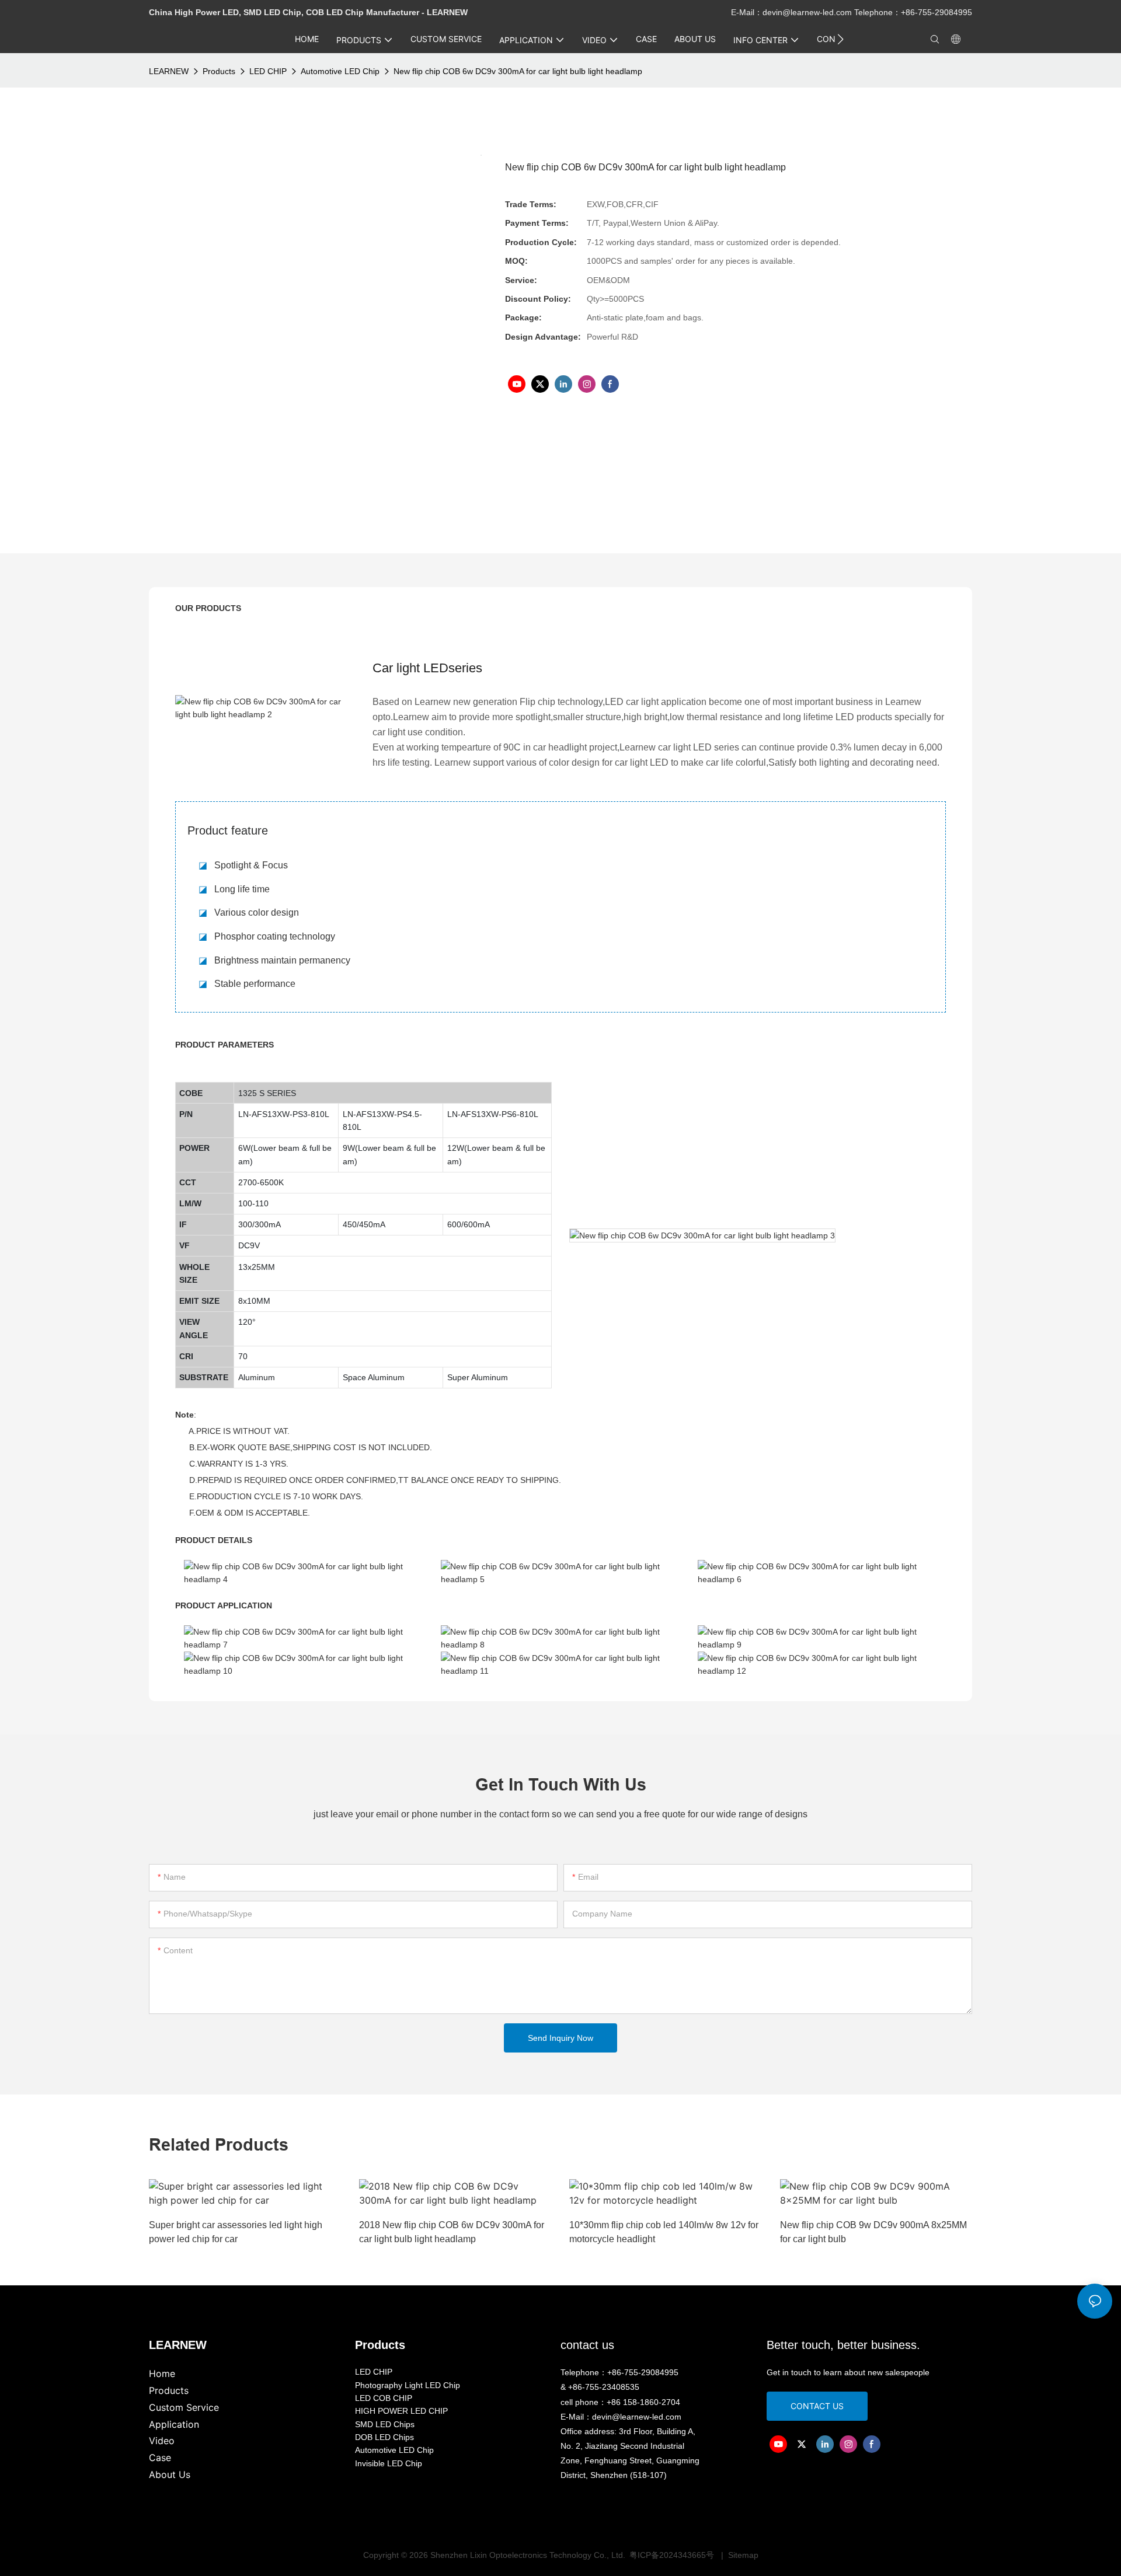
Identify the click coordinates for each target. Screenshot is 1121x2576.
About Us (170, 2474)
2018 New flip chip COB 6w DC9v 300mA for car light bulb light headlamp (452, 2232)
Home (162, 2373)
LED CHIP (268, 71)
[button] (840, 39)
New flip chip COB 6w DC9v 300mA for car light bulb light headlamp (518, 71)
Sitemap (742, 2555)
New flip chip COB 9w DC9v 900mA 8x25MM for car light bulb (873, 2232)
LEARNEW (169, 71)
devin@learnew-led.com (808, 12)
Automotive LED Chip (340, 71)
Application (174, 2424)
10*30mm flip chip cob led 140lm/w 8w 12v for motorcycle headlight (664, 2232)
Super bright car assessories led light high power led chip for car (236, 2232)
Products (219, 71)
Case (160, 2458)
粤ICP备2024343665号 (673, 2555)
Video (162, 2441)
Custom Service (184, 2407)
